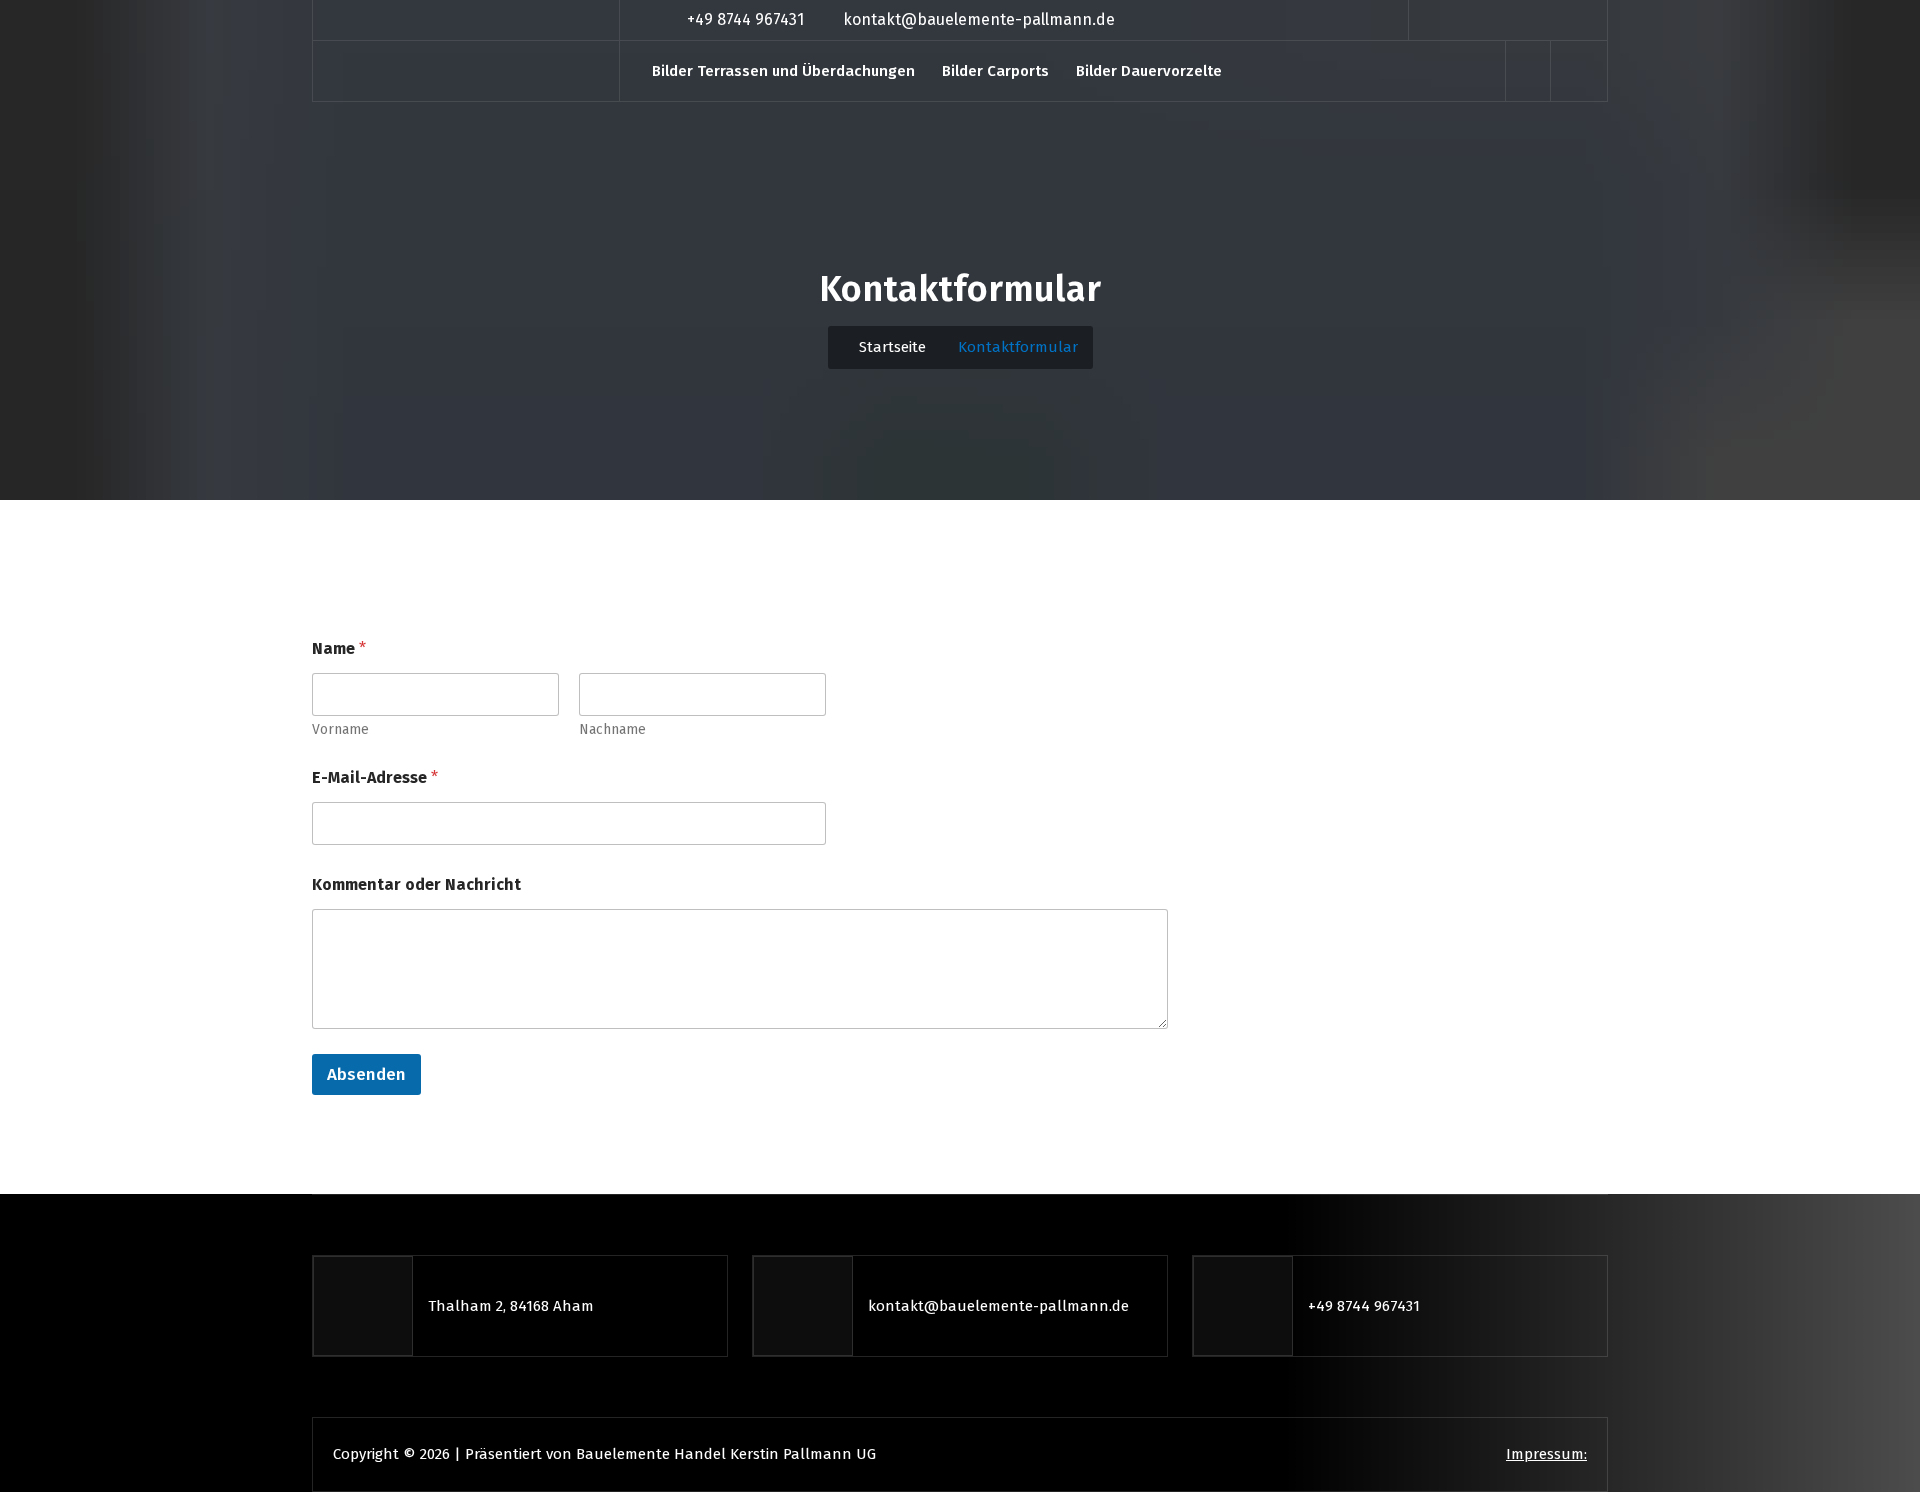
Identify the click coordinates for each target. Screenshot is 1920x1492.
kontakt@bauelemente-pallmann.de (979, 19)
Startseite (890, 347)
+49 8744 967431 (745, 19)
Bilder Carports (995, 71)
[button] (1580, 71)
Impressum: (1546, 1454)
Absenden (366, 1074)
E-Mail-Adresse (375, 777)
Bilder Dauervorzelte (1149, 71)
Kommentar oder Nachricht (416, 884)
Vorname (340, 729)
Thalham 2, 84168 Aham (511, 1306)
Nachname (612, 729)
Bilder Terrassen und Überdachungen (783, 71)
